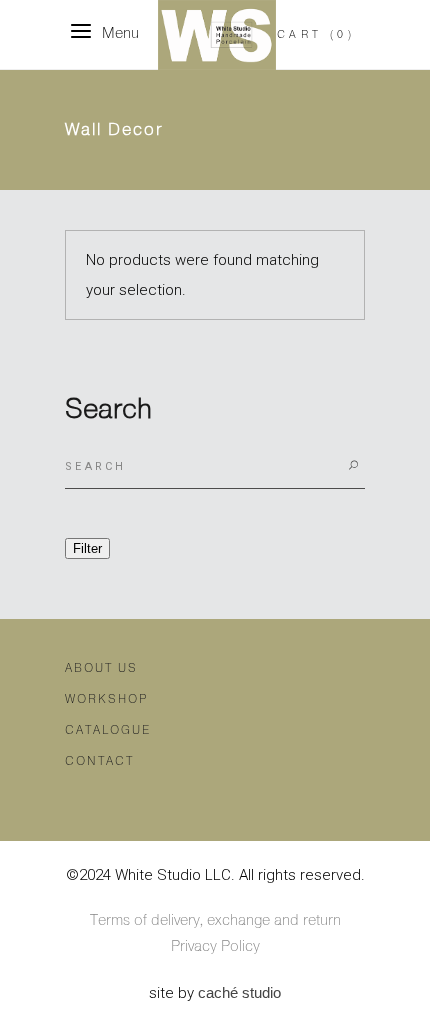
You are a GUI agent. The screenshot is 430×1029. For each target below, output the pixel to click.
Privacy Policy (215, 947)
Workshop (106, 699)
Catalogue (108, 730)
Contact (99, 761)
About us (101, 668)
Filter (87, 548)
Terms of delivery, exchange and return (215, 921)
